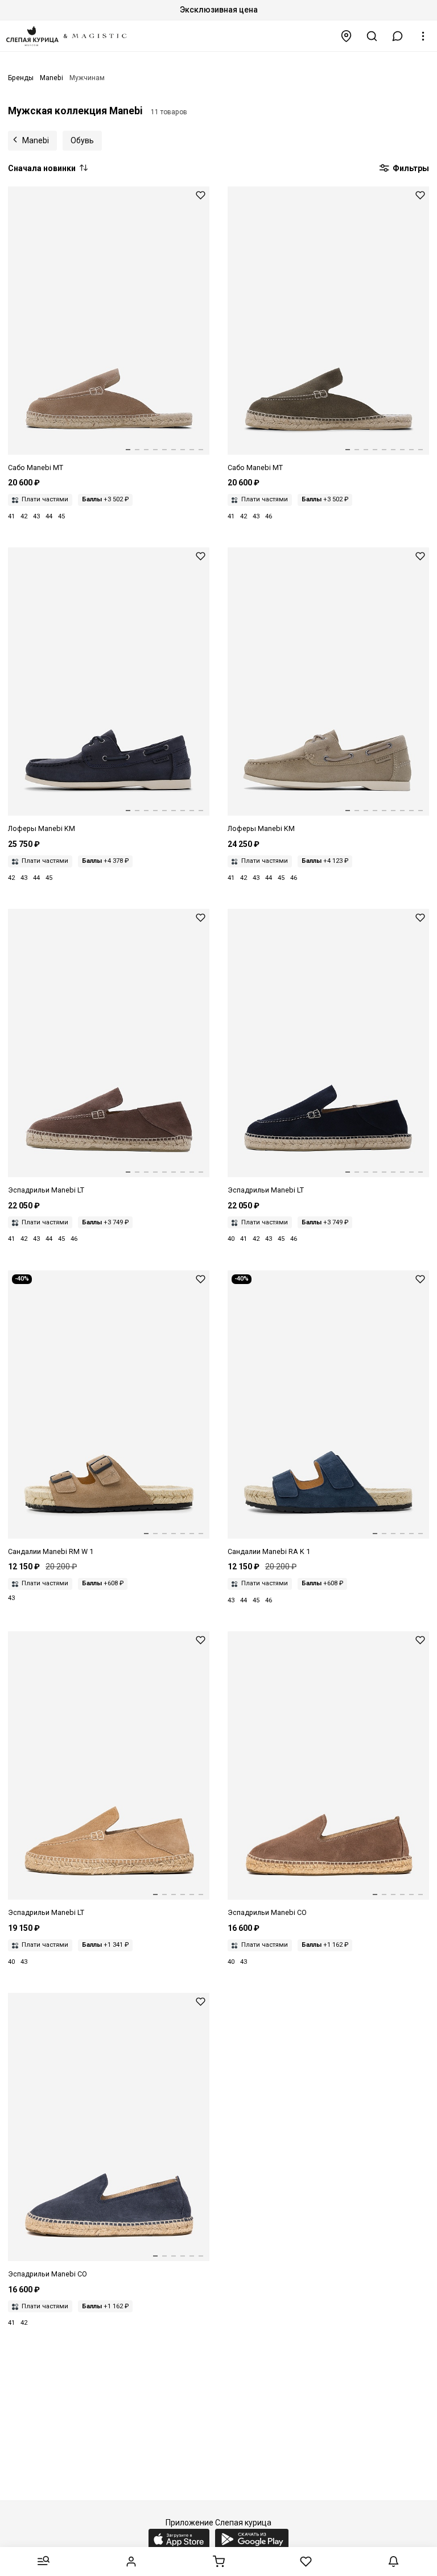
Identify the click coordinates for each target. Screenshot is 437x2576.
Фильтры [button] (410, 168)
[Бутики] (347, 36)
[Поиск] (372, 36)
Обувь (82, 140)
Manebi (36, 140)
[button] (398, 36)
